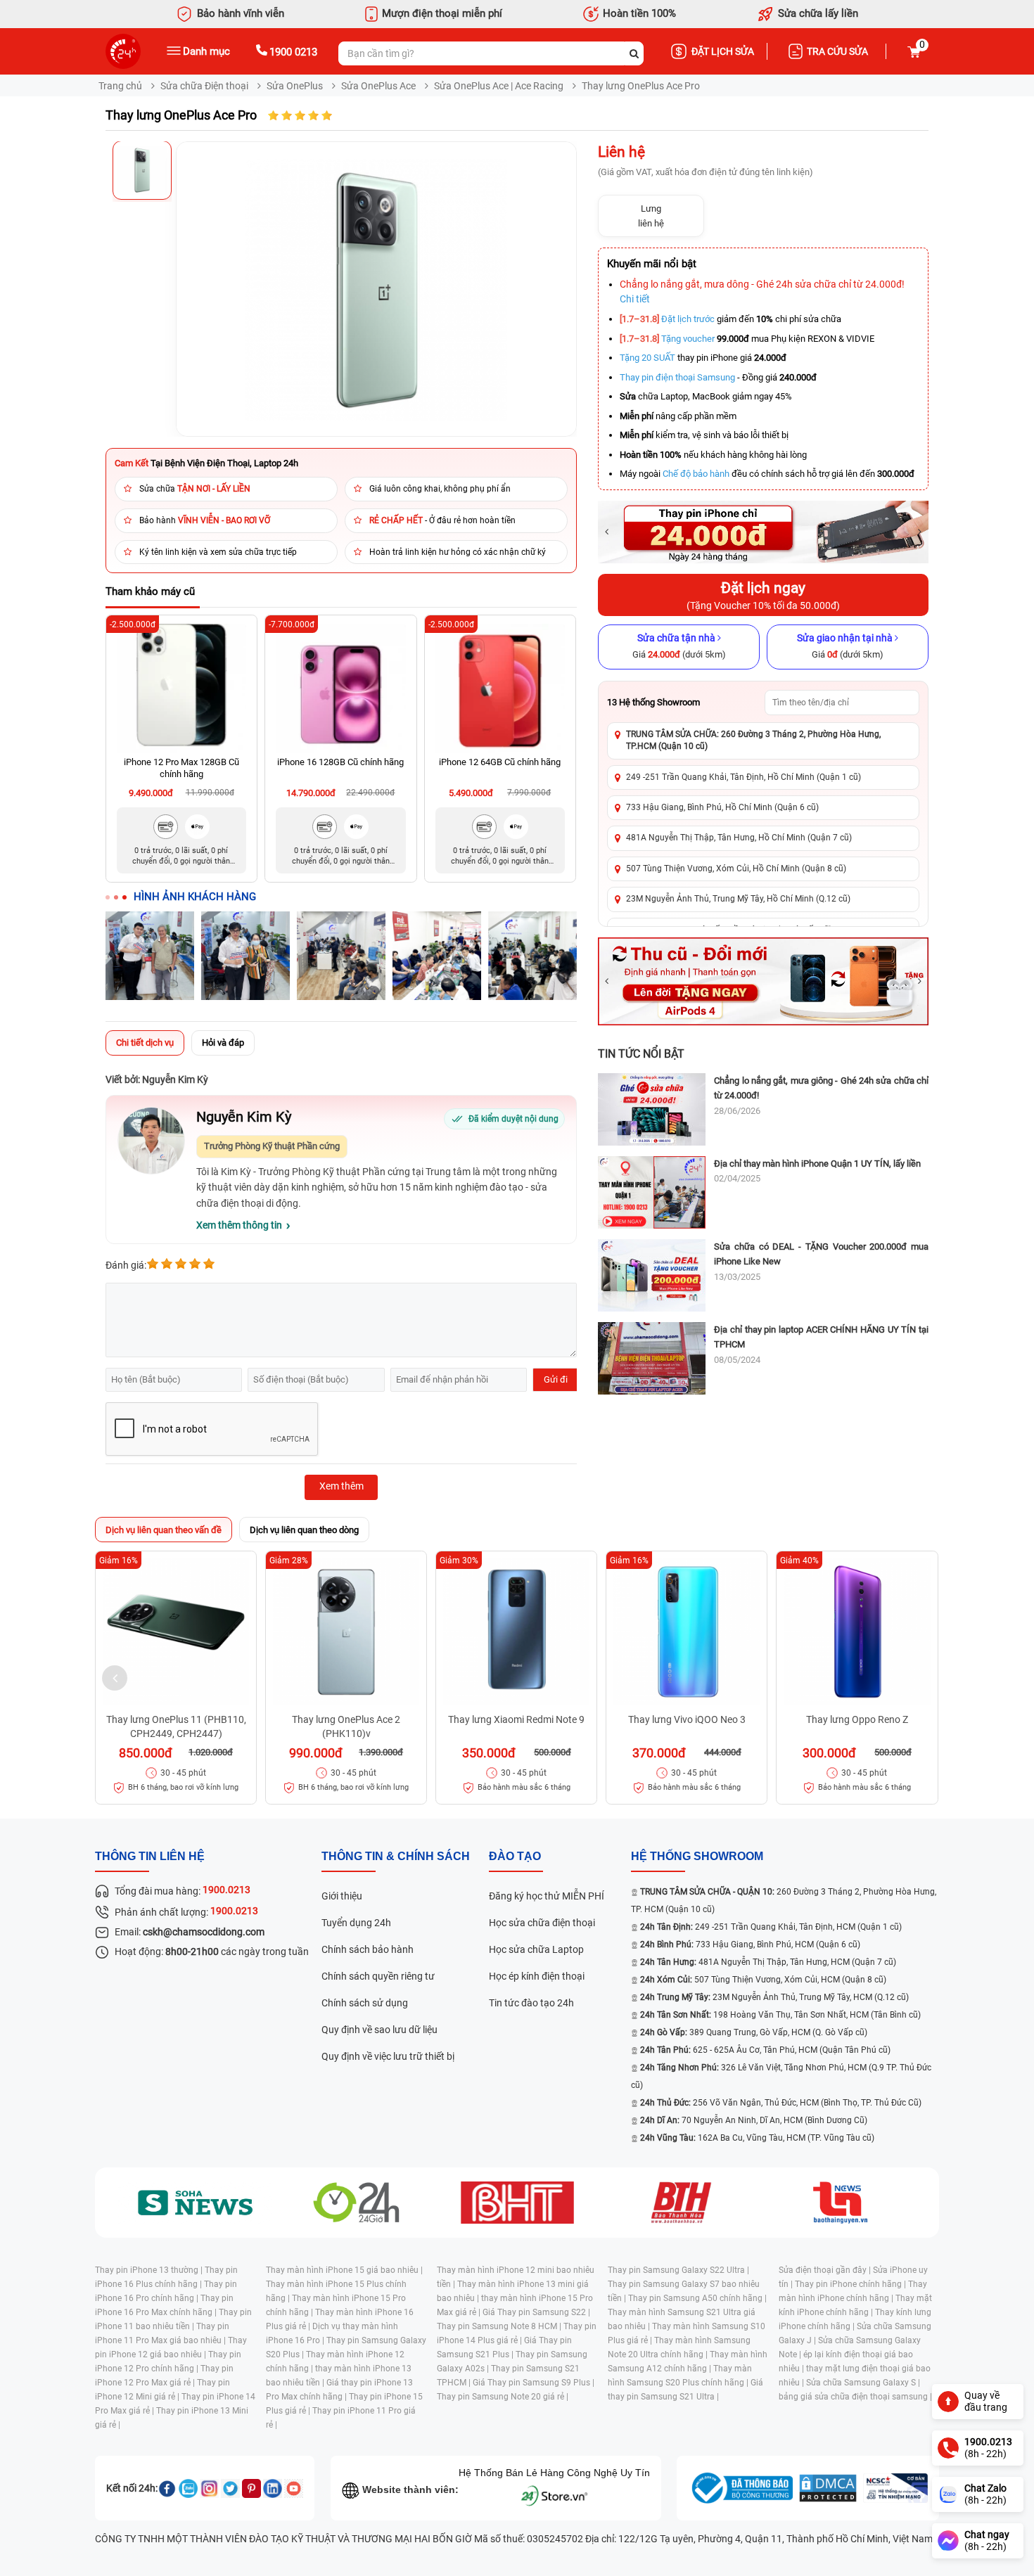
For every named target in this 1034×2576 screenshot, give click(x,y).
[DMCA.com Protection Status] (828, 2488)
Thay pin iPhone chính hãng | (851, 2284)
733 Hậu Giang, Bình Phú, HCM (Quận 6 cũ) (750, 1944)
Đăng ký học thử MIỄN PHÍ (547, 1896)
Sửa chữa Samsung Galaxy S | (863, 2383)
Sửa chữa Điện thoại (204, 86)
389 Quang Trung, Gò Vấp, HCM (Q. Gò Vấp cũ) (754, 2032)
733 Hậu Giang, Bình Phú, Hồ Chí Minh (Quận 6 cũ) (722, 807)
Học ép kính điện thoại (537, 1976)
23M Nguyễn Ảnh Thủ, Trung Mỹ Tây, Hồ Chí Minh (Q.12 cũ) (738, 899)
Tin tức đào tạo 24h (531, 2003)
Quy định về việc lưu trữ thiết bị (388, 2056)
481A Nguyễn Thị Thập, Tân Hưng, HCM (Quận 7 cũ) (768, 1962)
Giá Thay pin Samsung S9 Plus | (534, 2383)
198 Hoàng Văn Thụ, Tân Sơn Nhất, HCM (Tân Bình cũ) (780, 2015)
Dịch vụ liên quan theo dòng (304, 1530)
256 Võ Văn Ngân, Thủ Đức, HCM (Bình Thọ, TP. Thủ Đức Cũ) (781, 2103)
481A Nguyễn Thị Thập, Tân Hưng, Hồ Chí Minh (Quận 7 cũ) (739, 838)
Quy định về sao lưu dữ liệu (379, 2030)
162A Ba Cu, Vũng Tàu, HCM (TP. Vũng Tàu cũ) (757, 2138)
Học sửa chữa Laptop (536, 1949)
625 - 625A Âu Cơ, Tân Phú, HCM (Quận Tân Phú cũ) (765, 2050)
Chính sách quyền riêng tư (378, 1976)
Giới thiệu (342, 1896)
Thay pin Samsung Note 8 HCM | (500, 2326)
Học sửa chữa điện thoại (542, 1923)
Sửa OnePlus (295, 86)
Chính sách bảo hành (368, 1949)
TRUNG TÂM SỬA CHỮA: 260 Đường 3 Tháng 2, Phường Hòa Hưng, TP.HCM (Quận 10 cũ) (753, 740)
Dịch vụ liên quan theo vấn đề (164, 1530)
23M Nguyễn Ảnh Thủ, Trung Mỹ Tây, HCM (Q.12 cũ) (774, 1997)
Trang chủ (120, 86)
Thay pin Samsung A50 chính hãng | (697, 2298)
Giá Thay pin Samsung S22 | (536, 2312)
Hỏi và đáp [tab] (223, 1043)
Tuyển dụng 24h (356, 1923)
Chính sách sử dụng (365, 2003)
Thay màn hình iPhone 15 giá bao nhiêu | (344, 2270)
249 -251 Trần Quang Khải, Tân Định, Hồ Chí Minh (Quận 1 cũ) (743, 777)
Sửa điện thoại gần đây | (826, 2270)
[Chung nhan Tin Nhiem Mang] (895, 2488)
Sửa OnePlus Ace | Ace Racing (499, 86)
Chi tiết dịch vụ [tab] (145, 1043)
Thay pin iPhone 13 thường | (150, 2270)
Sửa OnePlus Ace (378, 86)
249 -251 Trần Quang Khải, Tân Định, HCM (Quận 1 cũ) (771, 1927)
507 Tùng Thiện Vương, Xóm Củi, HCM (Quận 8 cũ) (763, 1980)
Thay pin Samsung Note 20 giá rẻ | (503, 2397)
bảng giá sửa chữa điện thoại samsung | (855, 2397)
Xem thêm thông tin (239, 1225)
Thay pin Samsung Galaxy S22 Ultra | (678, 2270)
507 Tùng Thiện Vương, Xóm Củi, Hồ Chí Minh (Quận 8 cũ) (736, 869)
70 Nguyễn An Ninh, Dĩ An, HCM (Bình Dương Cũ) (754, 2120)
